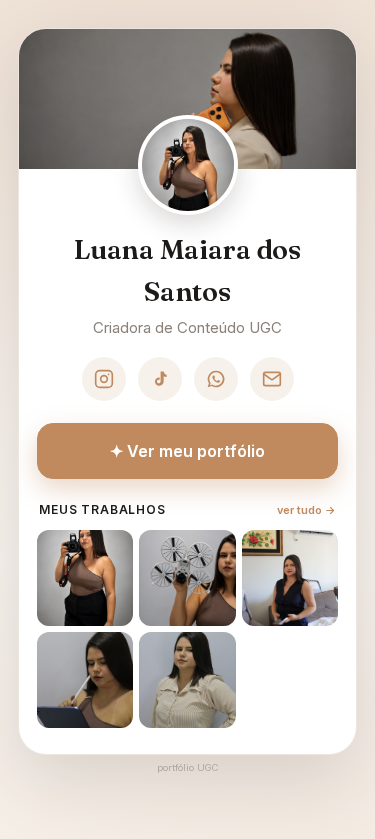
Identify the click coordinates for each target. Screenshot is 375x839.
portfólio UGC (187, 767)
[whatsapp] (216, 379)
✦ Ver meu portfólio (187, 451)
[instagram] (104, 379)
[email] (272, 379)
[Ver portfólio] (85, 578)
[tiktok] (160, 379)
